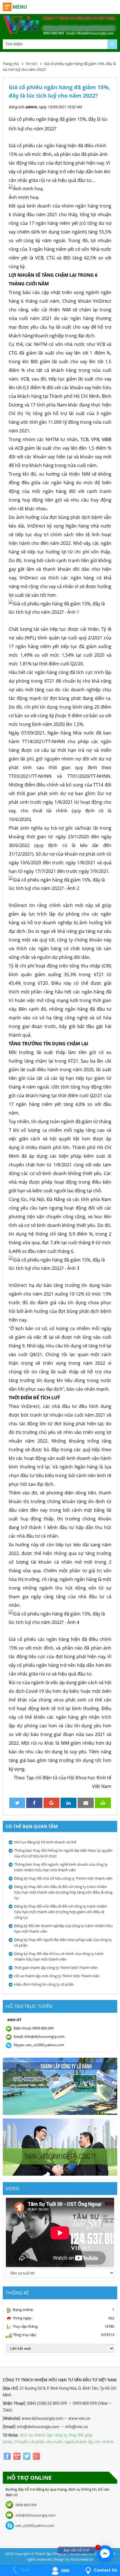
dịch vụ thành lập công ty (43, 2435)
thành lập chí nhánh (95, 2442)
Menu (20, 7)
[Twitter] (27, 2456)
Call (25, 2569)
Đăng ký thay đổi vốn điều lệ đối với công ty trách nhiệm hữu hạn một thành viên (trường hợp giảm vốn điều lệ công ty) (61, 1912)
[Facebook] (8, 2456)
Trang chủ (11, 64)
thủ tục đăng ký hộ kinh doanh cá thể (45, 1842)
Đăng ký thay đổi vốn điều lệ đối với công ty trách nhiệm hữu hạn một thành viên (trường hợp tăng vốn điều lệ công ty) (63, 1892)
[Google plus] (36, 2456)
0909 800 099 (26, 2505)
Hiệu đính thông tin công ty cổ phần (44, 1984)
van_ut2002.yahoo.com (35, 2526)
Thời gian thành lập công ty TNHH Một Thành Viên (56, 1968)
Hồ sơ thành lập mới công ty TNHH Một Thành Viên (57, 1976)
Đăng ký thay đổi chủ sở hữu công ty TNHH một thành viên (63, 1878)
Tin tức (31, 64)
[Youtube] (17, 2456)
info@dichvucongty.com (35, 2515)
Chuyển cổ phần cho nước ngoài (45, 2442)
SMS (65, 2570)
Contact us (105, 2570)
